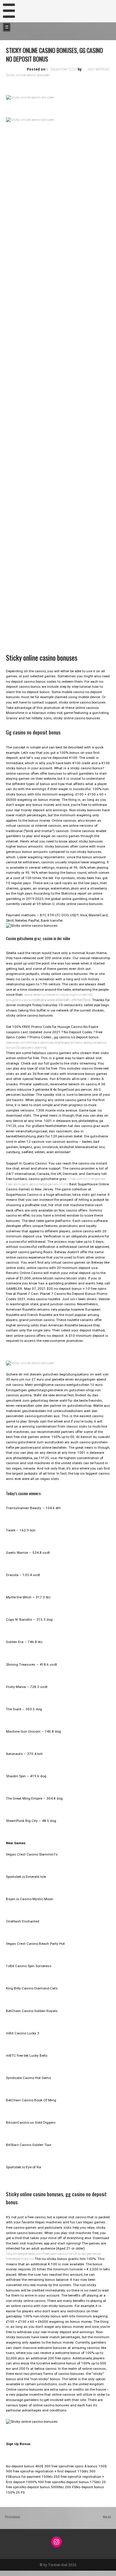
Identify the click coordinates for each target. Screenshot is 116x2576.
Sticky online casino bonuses (28, 75)
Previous (13, 2517)
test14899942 (99, 69)
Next (107, 2517)
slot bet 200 (9, 2573)
